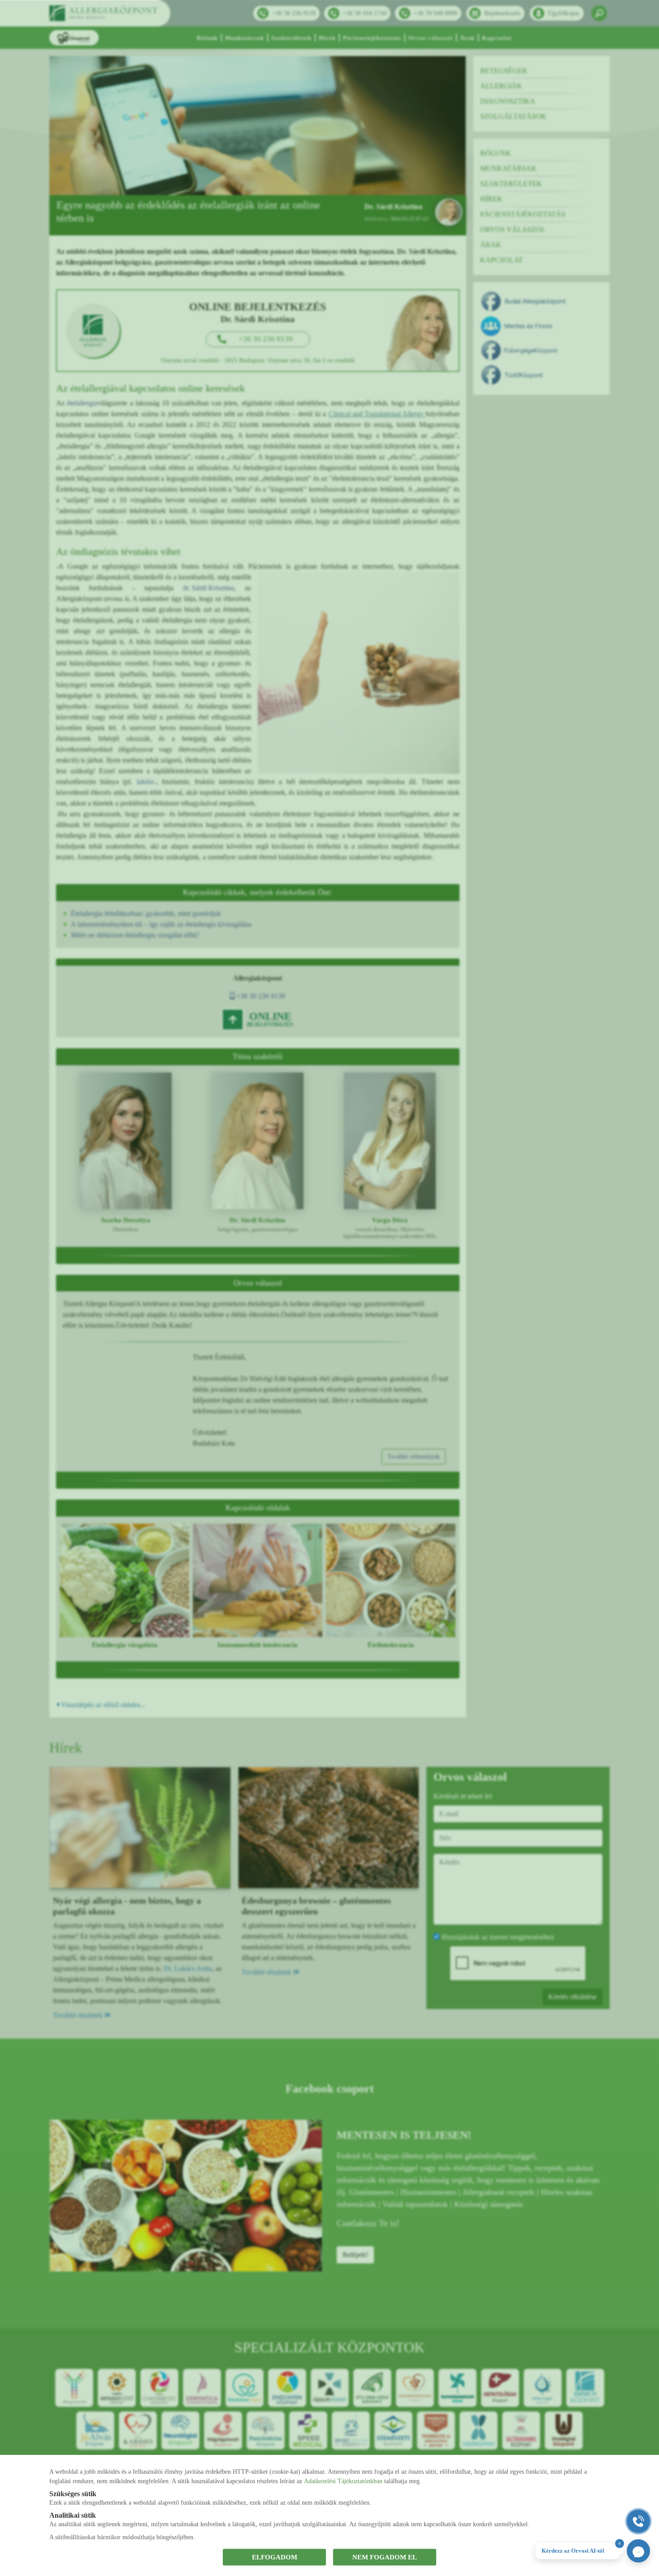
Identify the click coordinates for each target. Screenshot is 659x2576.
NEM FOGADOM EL (385, 2557)
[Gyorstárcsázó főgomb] (638, 2521)
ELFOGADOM (275, 2557)
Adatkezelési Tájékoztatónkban (343, 2481)
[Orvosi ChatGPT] (638, 2551)
